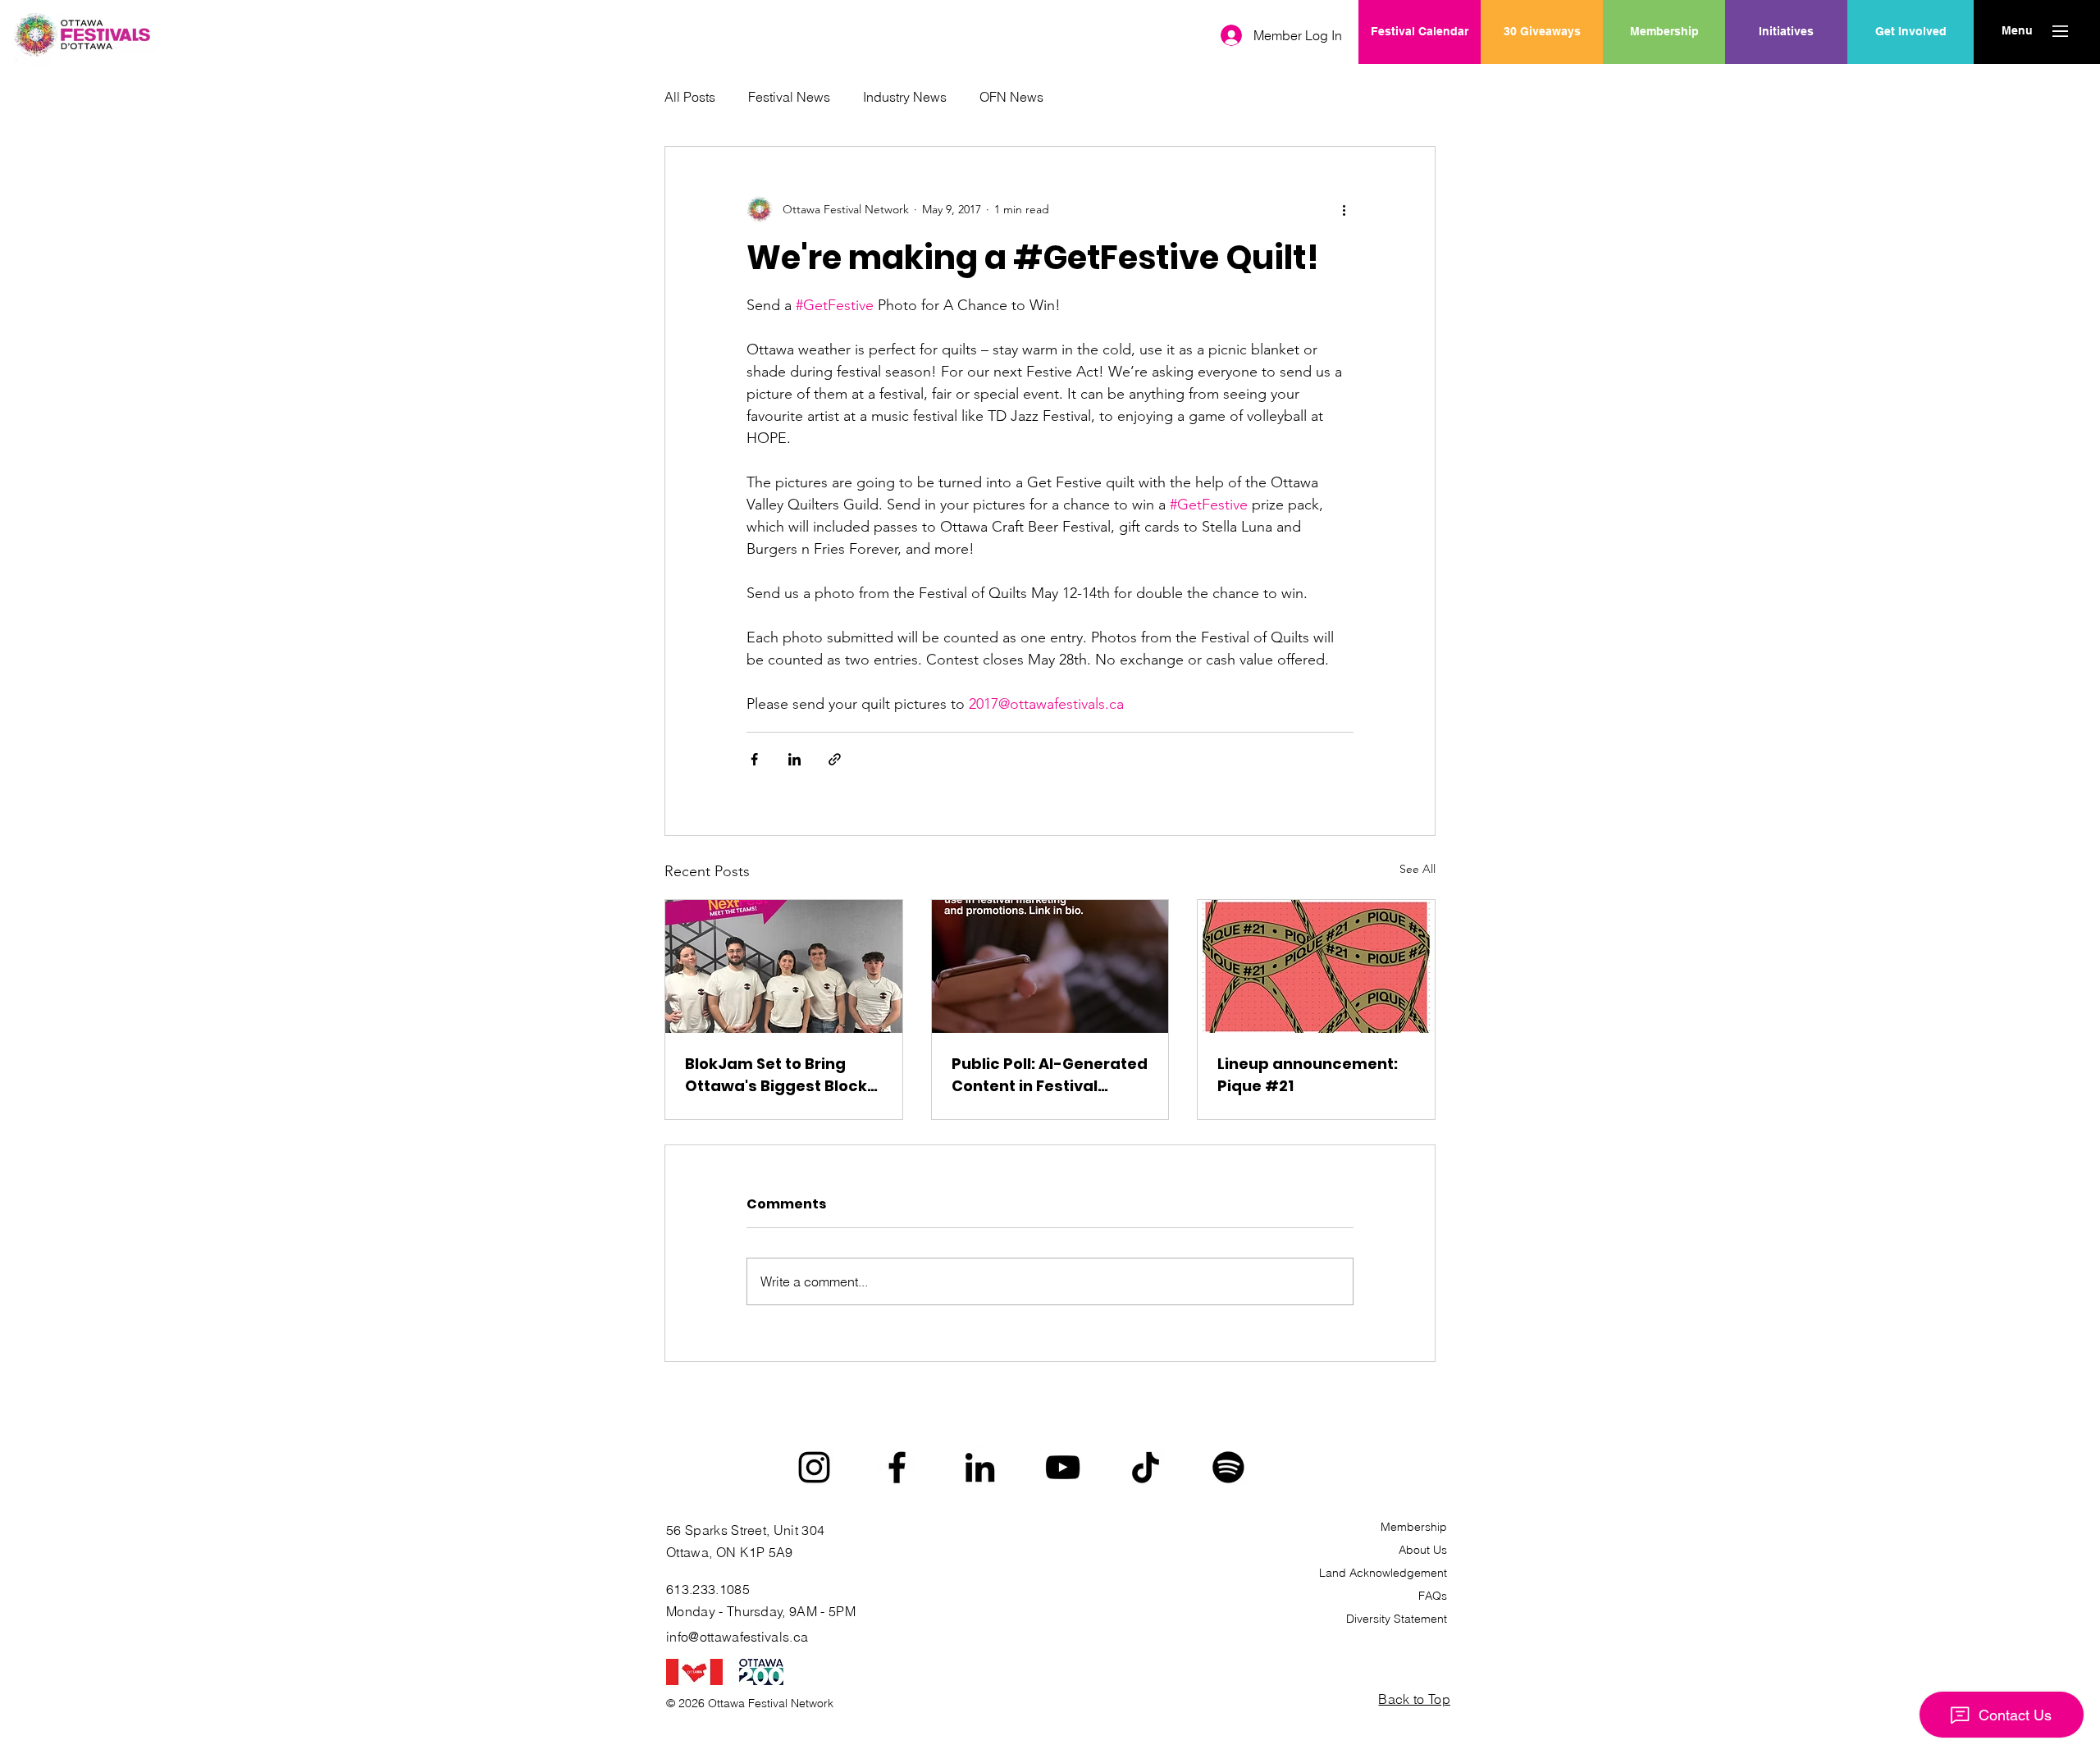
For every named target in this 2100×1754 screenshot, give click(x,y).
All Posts (690, 97)
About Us (1423, 1550)
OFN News (1011, 97)
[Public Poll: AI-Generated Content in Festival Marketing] (1050, 966)
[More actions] (1344, 209)
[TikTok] (1146, 1467)
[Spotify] (1228, 1467)
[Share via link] (835, 759)
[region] (1786, 85)
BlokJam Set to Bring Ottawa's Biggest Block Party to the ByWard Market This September (777, 1075)
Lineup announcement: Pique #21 (1308, 1075)
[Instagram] (814, 1467)
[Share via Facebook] (754, 759)
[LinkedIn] (980, 1467)
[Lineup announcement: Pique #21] (1316, 966)
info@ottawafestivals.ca (737, 1637)
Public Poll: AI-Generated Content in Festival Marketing (1050, 1075)
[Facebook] (897, 1467)
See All (1417, 869)
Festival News (789, 97)
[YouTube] (1063, 1467)
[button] (2017, 31)
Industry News (905, 97)
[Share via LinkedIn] (794, 759)
